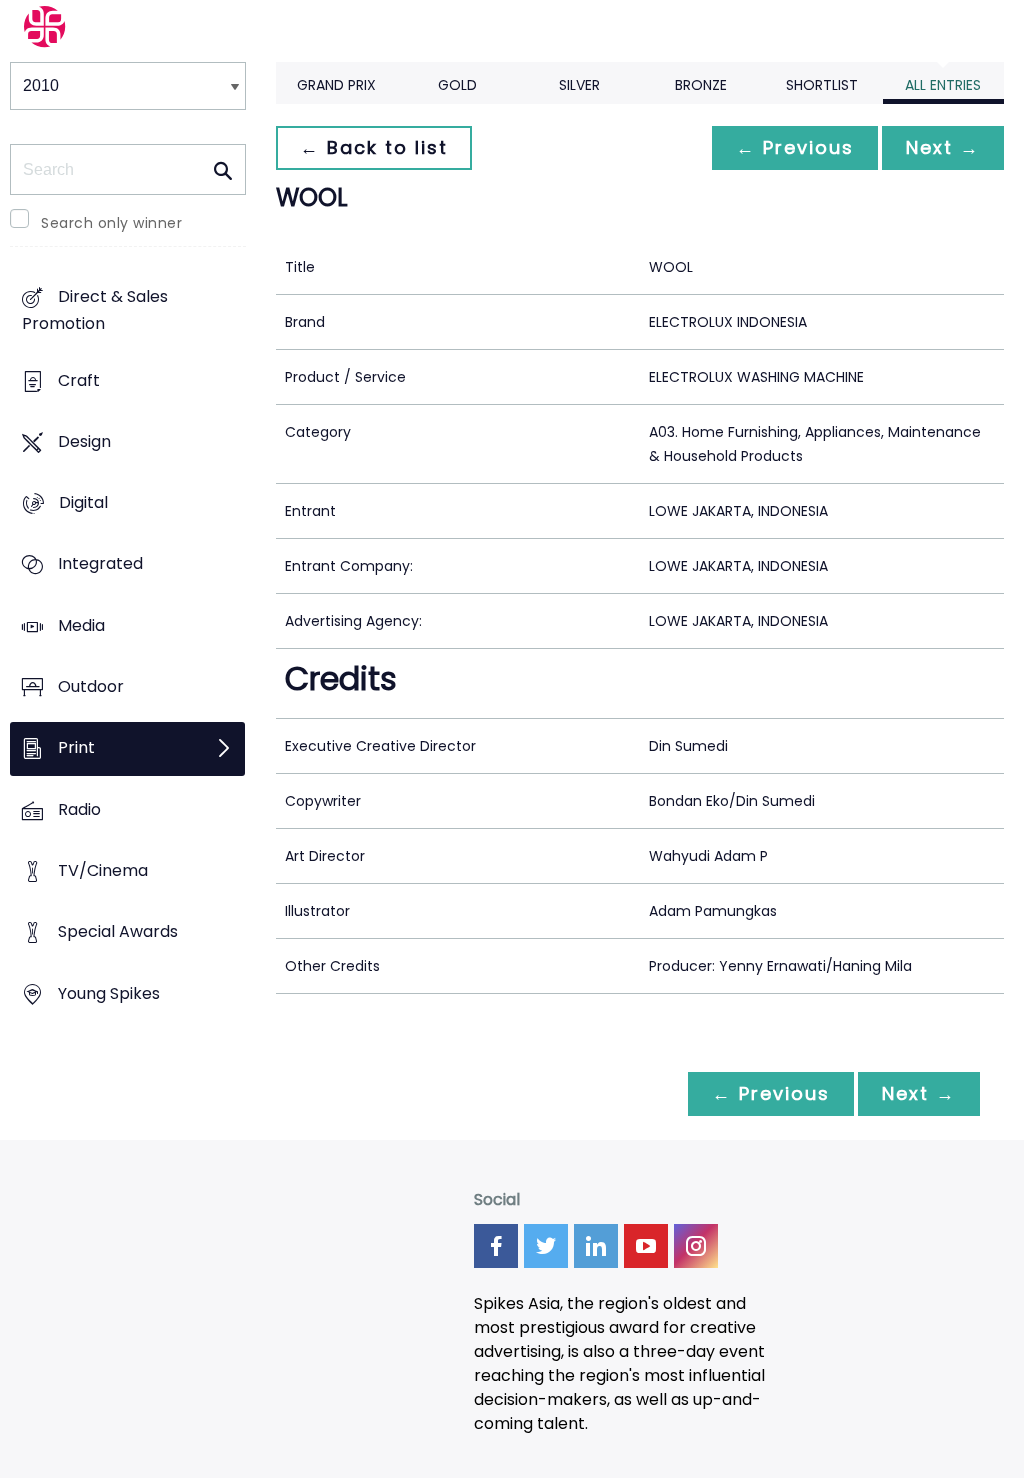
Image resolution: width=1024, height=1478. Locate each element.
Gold (457, 85)
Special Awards (118, 932)
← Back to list (374, 147)
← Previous (795, 147)
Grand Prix (336, 85)
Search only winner (111, 223)
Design (84, 441)
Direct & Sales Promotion (95, 311)
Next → (943, 147)
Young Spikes (109, 993)
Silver (579, 85)
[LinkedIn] (596, 1246)
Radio (79, 809)
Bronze (701, 85)
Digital (83, 503)
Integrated (100, 564)
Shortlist (822, 85)
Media (81, 625)
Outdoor (91, 687)
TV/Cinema (103, 871)
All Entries (943, 85)
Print (76, 748)
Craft (79, 380)
